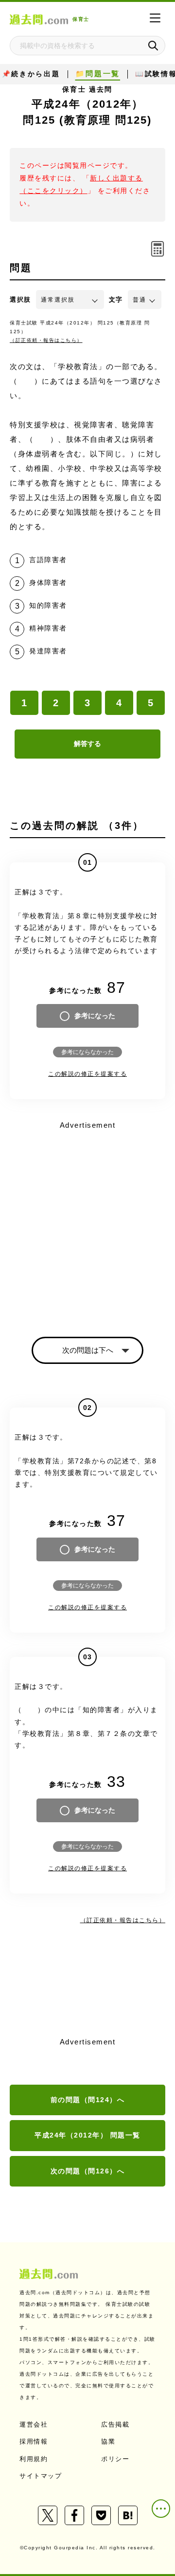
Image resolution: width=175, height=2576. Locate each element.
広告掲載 (115, 2424)
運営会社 (34, 2424)
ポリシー (115, 2459)
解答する (87, 744)
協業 (108, 2441)
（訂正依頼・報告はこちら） (46, 340)
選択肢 (20, 300)
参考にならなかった (87, 1052)
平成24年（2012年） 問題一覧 (87, 2135)
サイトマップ (41, 2476)
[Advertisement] (87, 1220)
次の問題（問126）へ (88, 2171)
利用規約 (34, 2459)
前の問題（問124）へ (88, 2100)
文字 (116, 300)
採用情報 (34, 2441)
